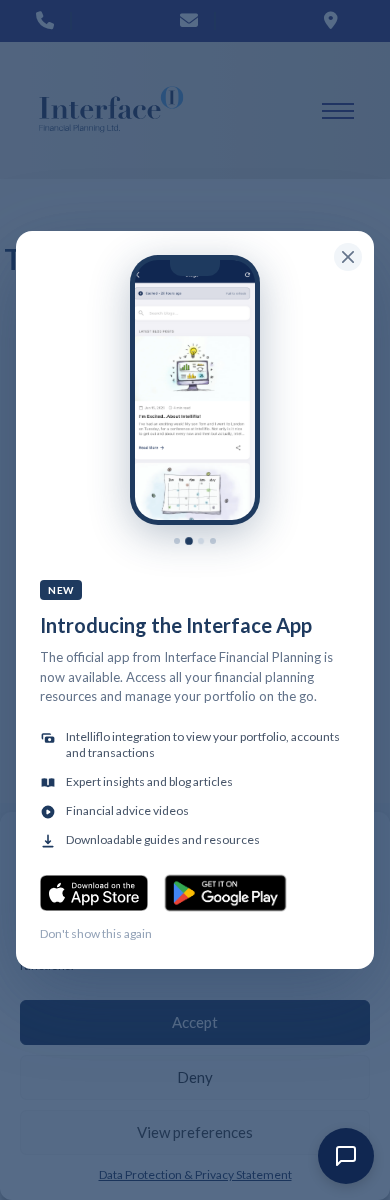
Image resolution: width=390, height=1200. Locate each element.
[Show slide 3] (201, 541)
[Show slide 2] (189, 541)
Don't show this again (96, 933)
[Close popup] (348, 257)
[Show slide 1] (177, 541)
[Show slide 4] (213, 541)
